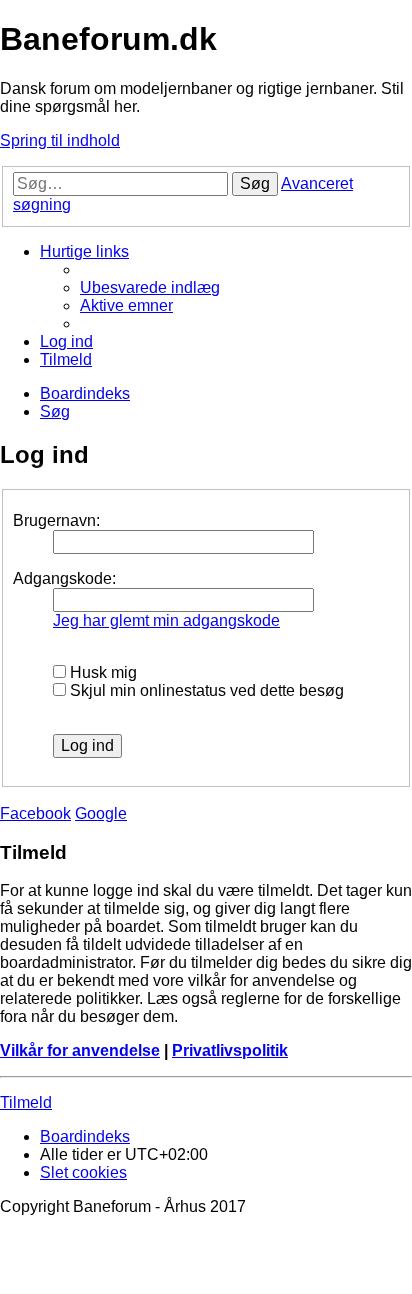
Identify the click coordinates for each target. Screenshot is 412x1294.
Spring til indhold (60, 140)
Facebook (35, 813)
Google (101, 813)
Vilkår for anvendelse (80, 1050)
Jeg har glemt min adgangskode (166, 620)
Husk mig (101, 672)
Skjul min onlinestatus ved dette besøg (205, 690)
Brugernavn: (56, 520)
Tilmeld (26, 1102)
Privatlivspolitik (230, 1050)
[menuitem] (150, 287)
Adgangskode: (64, 578)
